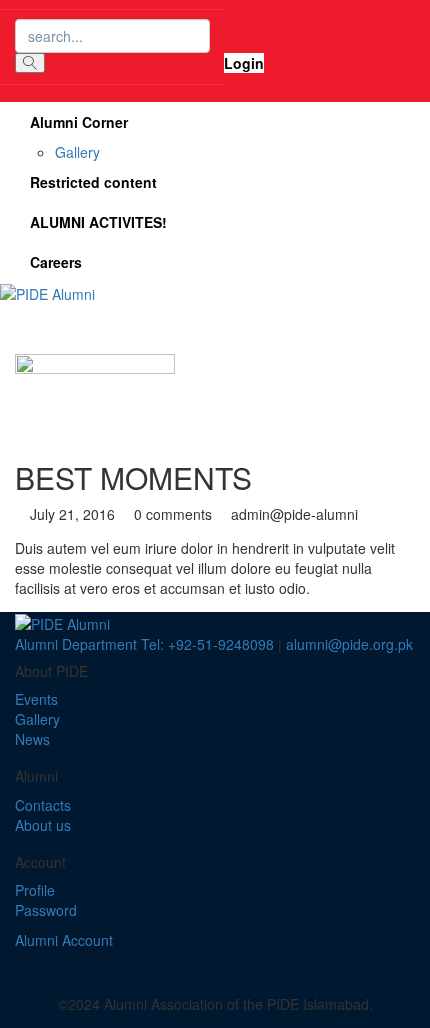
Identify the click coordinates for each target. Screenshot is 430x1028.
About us (43, 825)
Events (36, 699)
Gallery (77, 152)
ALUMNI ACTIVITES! (98, 222)
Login (244, 63)
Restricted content (93, 182)
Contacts (43, 805)
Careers (56, 262)
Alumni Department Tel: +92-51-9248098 (144, 644)
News (32, 739)
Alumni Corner (79, 122)
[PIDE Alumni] (47, 292)
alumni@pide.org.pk (349, 644)
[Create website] (250, 960)
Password (46, 910)
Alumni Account (64, 940)
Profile (35, 890)
